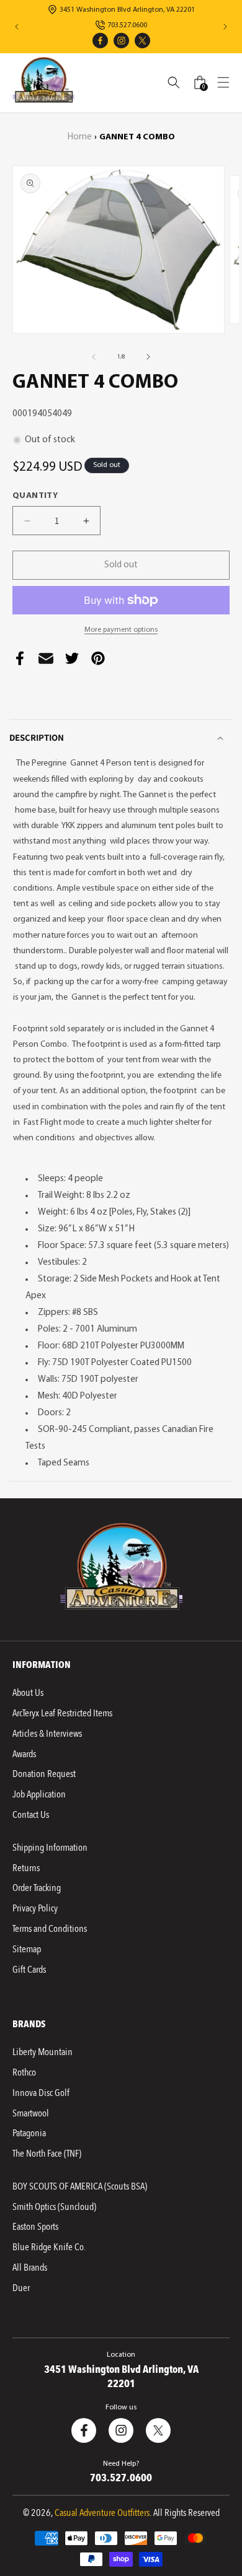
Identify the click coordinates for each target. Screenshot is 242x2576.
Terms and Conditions (50, 1929)
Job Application (39, 1794)
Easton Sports (35, 2227)
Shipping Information (50, 1848)
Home (80, 137)
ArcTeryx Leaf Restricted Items (62, 1713)
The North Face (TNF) (47, 2154)
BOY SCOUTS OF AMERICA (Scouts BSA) (80, 2186)
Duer (21, 2288)
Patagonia (29, 2133)
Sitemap (27, 1949)
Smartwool (31, 2113)
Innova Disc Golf (41, 2093)
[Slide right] (148, 357)
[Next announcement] (225, 27)
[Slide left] (94, 357)
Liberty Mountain (43, 2052)
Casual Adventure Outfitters (102, 2513)
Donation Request (44, 1774)
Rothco (24, 2072)
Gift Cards (29, 1970)
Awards (24, 1754)
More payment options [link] (121, 630)
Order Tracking (37, 1888)
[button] (223, 82)
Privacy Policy (35, 1908)
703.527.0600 (127, 25)
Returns (26, 1868)
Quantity (35, 496)
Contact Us (31, 1815)
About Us (28, 1693)
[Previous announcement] (17, 27)
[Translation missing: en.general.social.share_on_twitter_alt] (72, 661)
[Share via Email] (46, 661)
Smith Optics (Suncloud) (54, 2207)
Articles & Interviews (47, 1734)
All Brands (30, 2268)
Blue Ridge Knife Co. (49, 2247)
